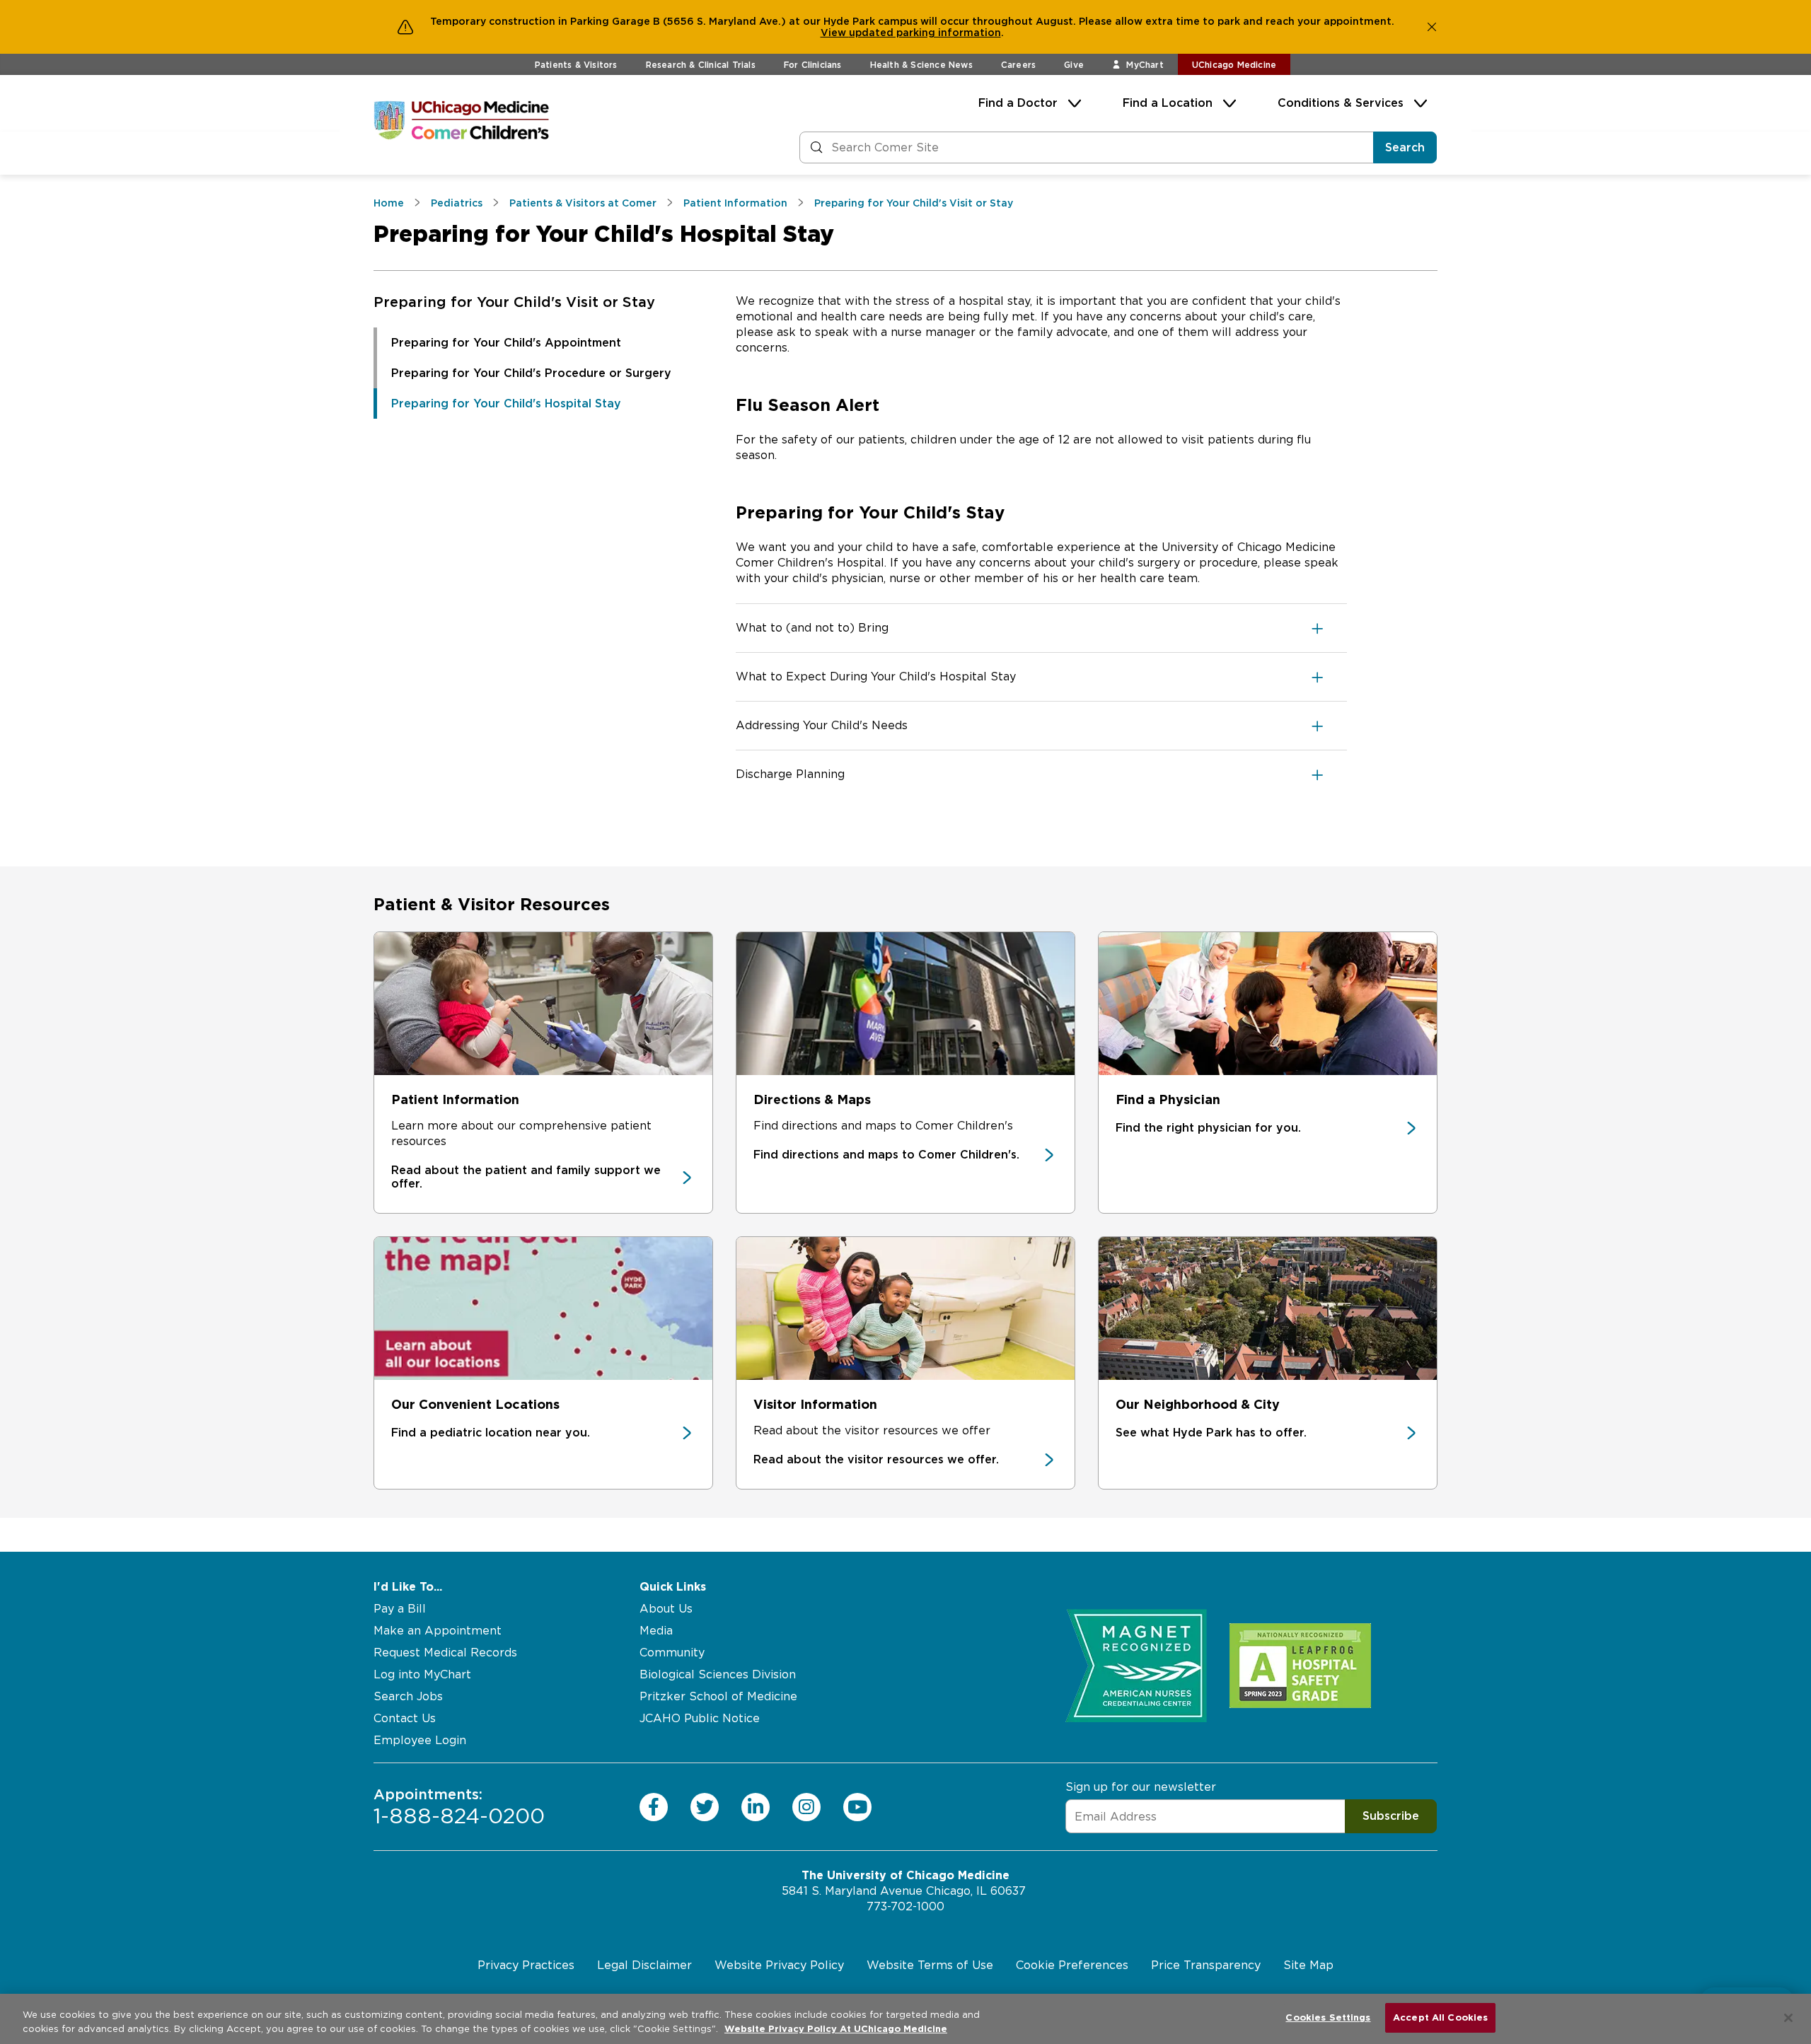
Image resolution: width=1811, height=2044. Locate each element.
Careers (1018, 65)
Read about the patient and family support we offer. (526, 1177)
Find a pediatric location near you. (491, 1433)
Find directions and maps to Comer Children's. (886, 1155)
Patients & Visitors (576, 65)
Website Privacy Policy (779, 1965)
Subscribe (1391, 1816)
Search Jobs (408, 1696)
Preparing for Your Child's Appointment (506, 343)
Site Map (1308, 1965)
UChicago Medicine (1234, 65)
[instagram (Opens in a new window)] (806, 1807)
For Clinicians (813, 65)
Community (672, 1653)
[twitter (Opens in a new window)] (705, 1807)
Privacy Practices (526, 1965)
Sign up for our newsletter (1141, 1787)
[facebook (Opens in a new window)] (654, 1807)
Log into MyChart (422, 1674)
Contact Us (405, 1718)
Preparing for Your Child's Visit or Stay (514, 302)
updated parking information (925, 33)
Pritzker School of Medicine (718, 1696)
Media (656, 1631)
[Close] (1788, 2018)
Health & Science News (921, 65)
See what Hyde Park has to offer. (1211, 1433)
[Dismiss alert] (1432, 27)
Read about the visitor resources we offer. (876, 1459)
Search (1405, 147)
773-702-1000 (905, 1906)
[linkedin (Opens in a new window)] (756, 1807)
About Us (666, 1609)
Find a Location (1168, 103)
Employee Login (420, 1740)
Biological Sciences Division (718, 1674)
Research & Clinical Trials (701, 65)
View (835, 33)
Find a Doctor (1018, 103)
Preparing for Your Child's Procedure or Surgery (531, 373)
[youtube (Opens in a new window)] (857, 1807)
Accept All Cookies (1440, 2017)
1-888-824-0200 (459, 1807)
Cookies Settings (1328, 2017)
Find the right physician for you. (1208, 1128)
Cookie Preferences (1072, 1965)
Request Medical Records (445, 1653)
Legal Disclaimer (644, 1965)
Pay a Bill (400, 1609)
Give (1074, 65)
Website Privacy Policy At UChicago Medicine (836, 2029)
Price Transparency (1206, 1965)
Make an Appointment (438, 1631)
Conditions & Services (1341, 103)
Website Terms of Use (930, 1965)
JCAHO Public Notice (700, 1718)
